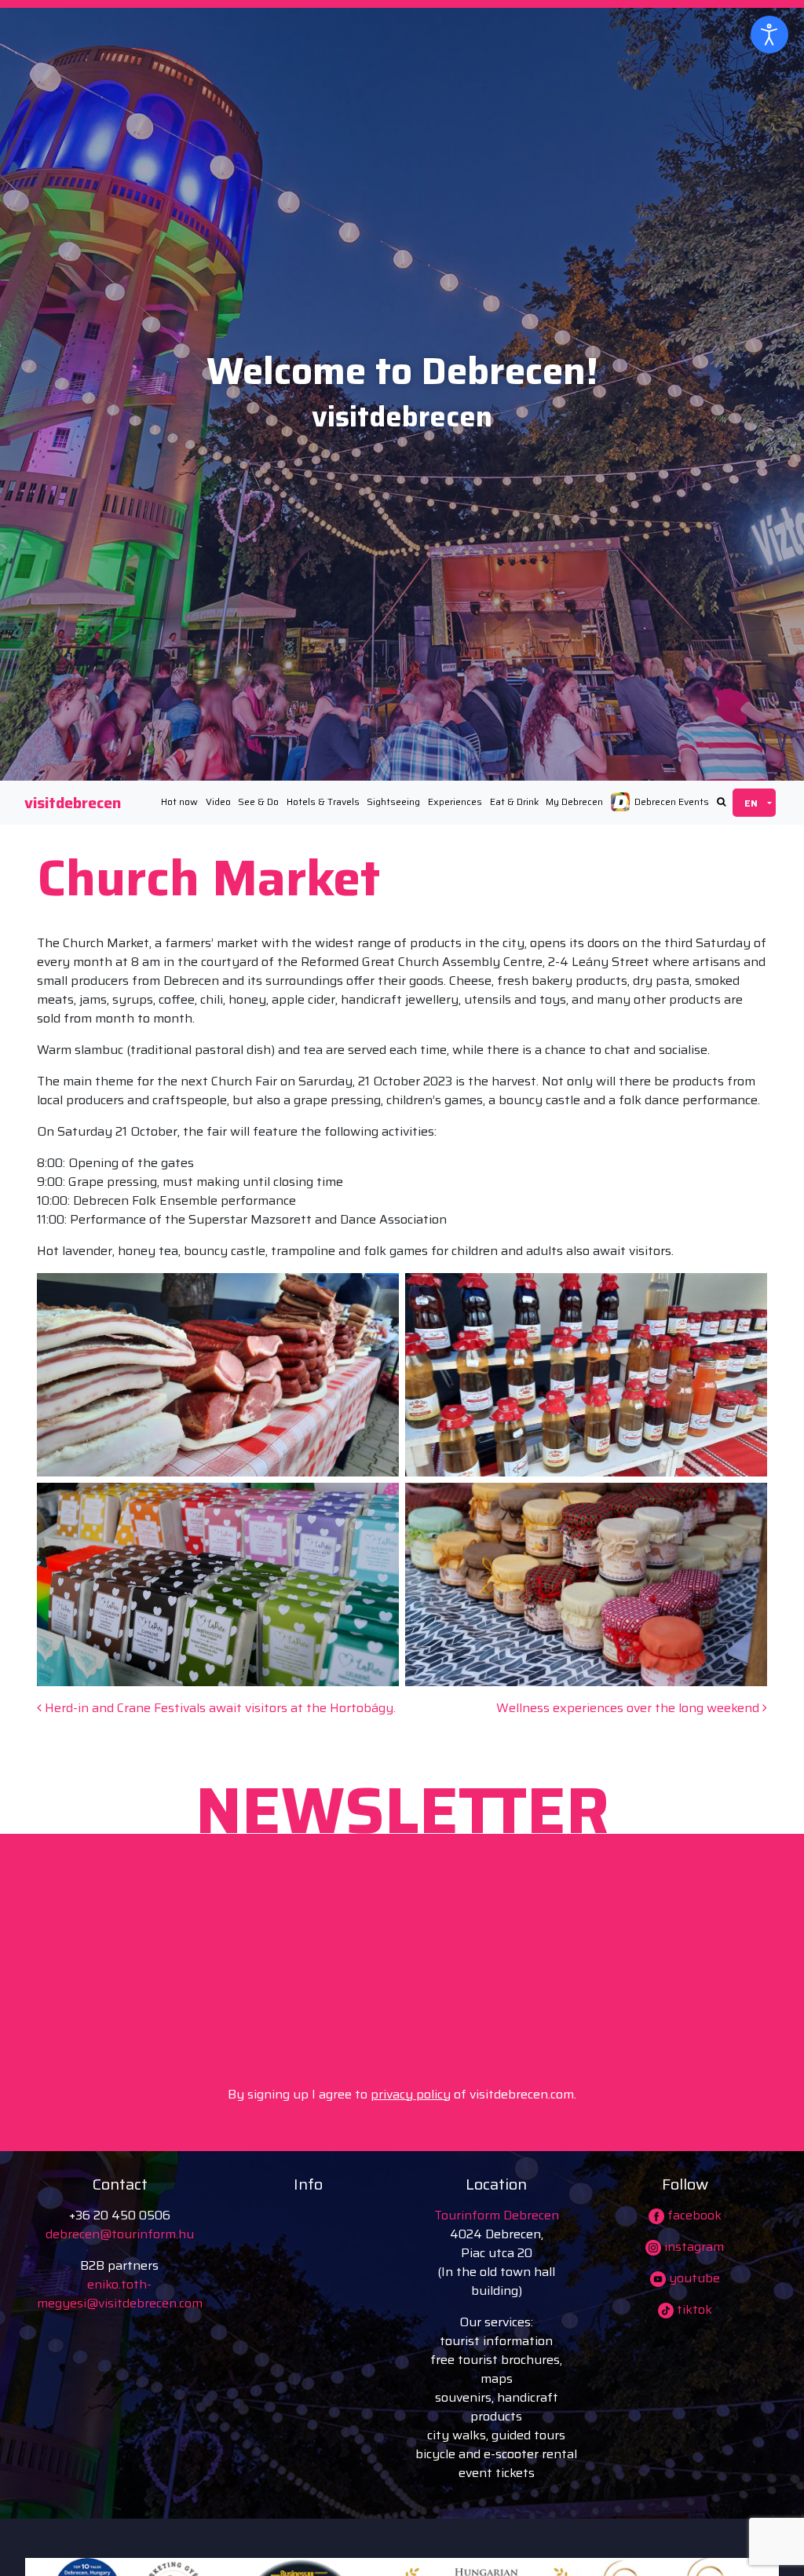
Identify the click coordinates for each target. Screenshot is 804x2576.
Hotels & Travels (323, 801)
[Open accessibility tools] (769, 35)
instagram (693, 2247)
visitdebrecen (73, 803)
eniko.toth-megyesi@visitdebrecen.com (120, 2294)
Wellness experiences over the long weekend (629, 1708)
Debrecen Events (672, 801)
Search (721, 802)
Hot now (179, 801)
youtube (693, 2278)
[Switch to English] (754, 803)
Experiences (455, 801)
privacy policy (411, 2094)
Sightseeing (393, 801)
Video (218, 801)
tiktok (693, 2309)
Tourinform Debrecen (497, 2215)
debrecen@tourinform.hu (120, 2234)
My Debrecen (574, 801)
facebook (693, 2215)
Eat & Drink (514, 801)
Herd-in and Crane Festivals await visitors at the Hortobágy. (219, 1708)
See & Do (258, 801)
